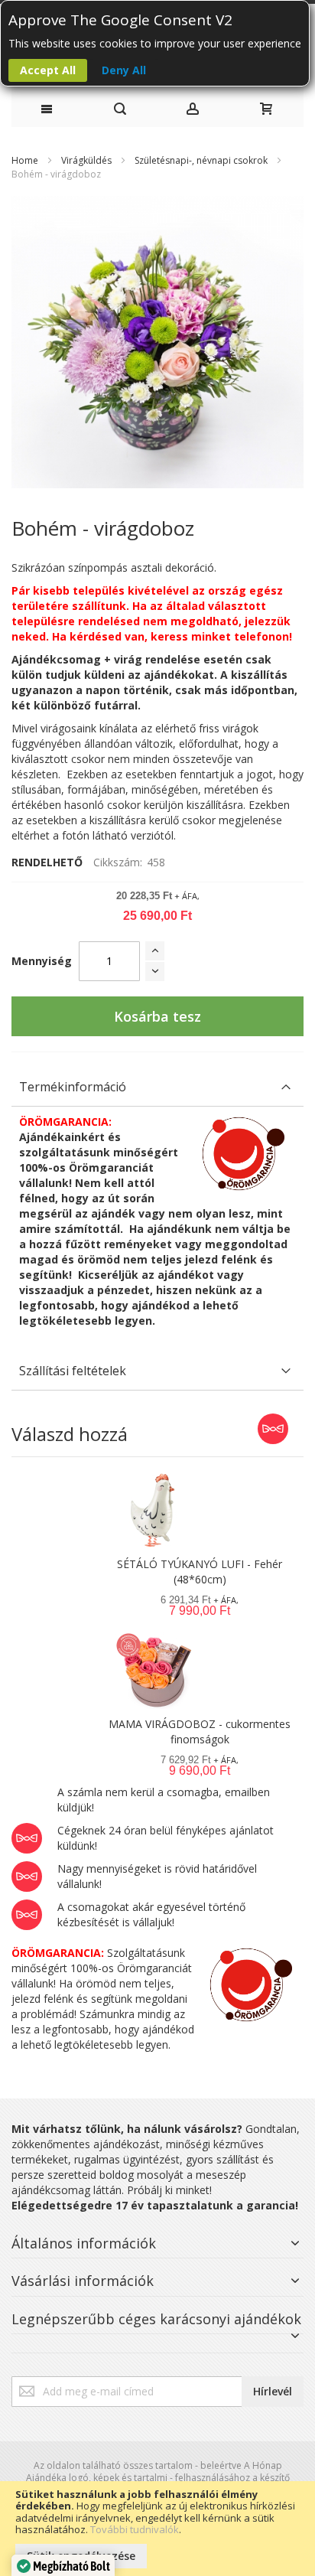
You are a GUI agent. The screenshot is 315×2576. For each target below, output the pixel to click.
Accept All (48, 70)
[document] (157, 2529)
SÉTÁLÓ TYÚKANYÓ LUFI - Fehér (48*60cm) (200, 1572)
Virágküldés (86, 160)
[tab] (157, 1087)
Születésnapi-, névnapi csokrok (201, 160)
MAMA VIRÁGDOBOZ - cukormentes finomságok (200, 1731)
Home (25, 160)
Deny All (124, 70)
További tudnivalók (135, 2529)
